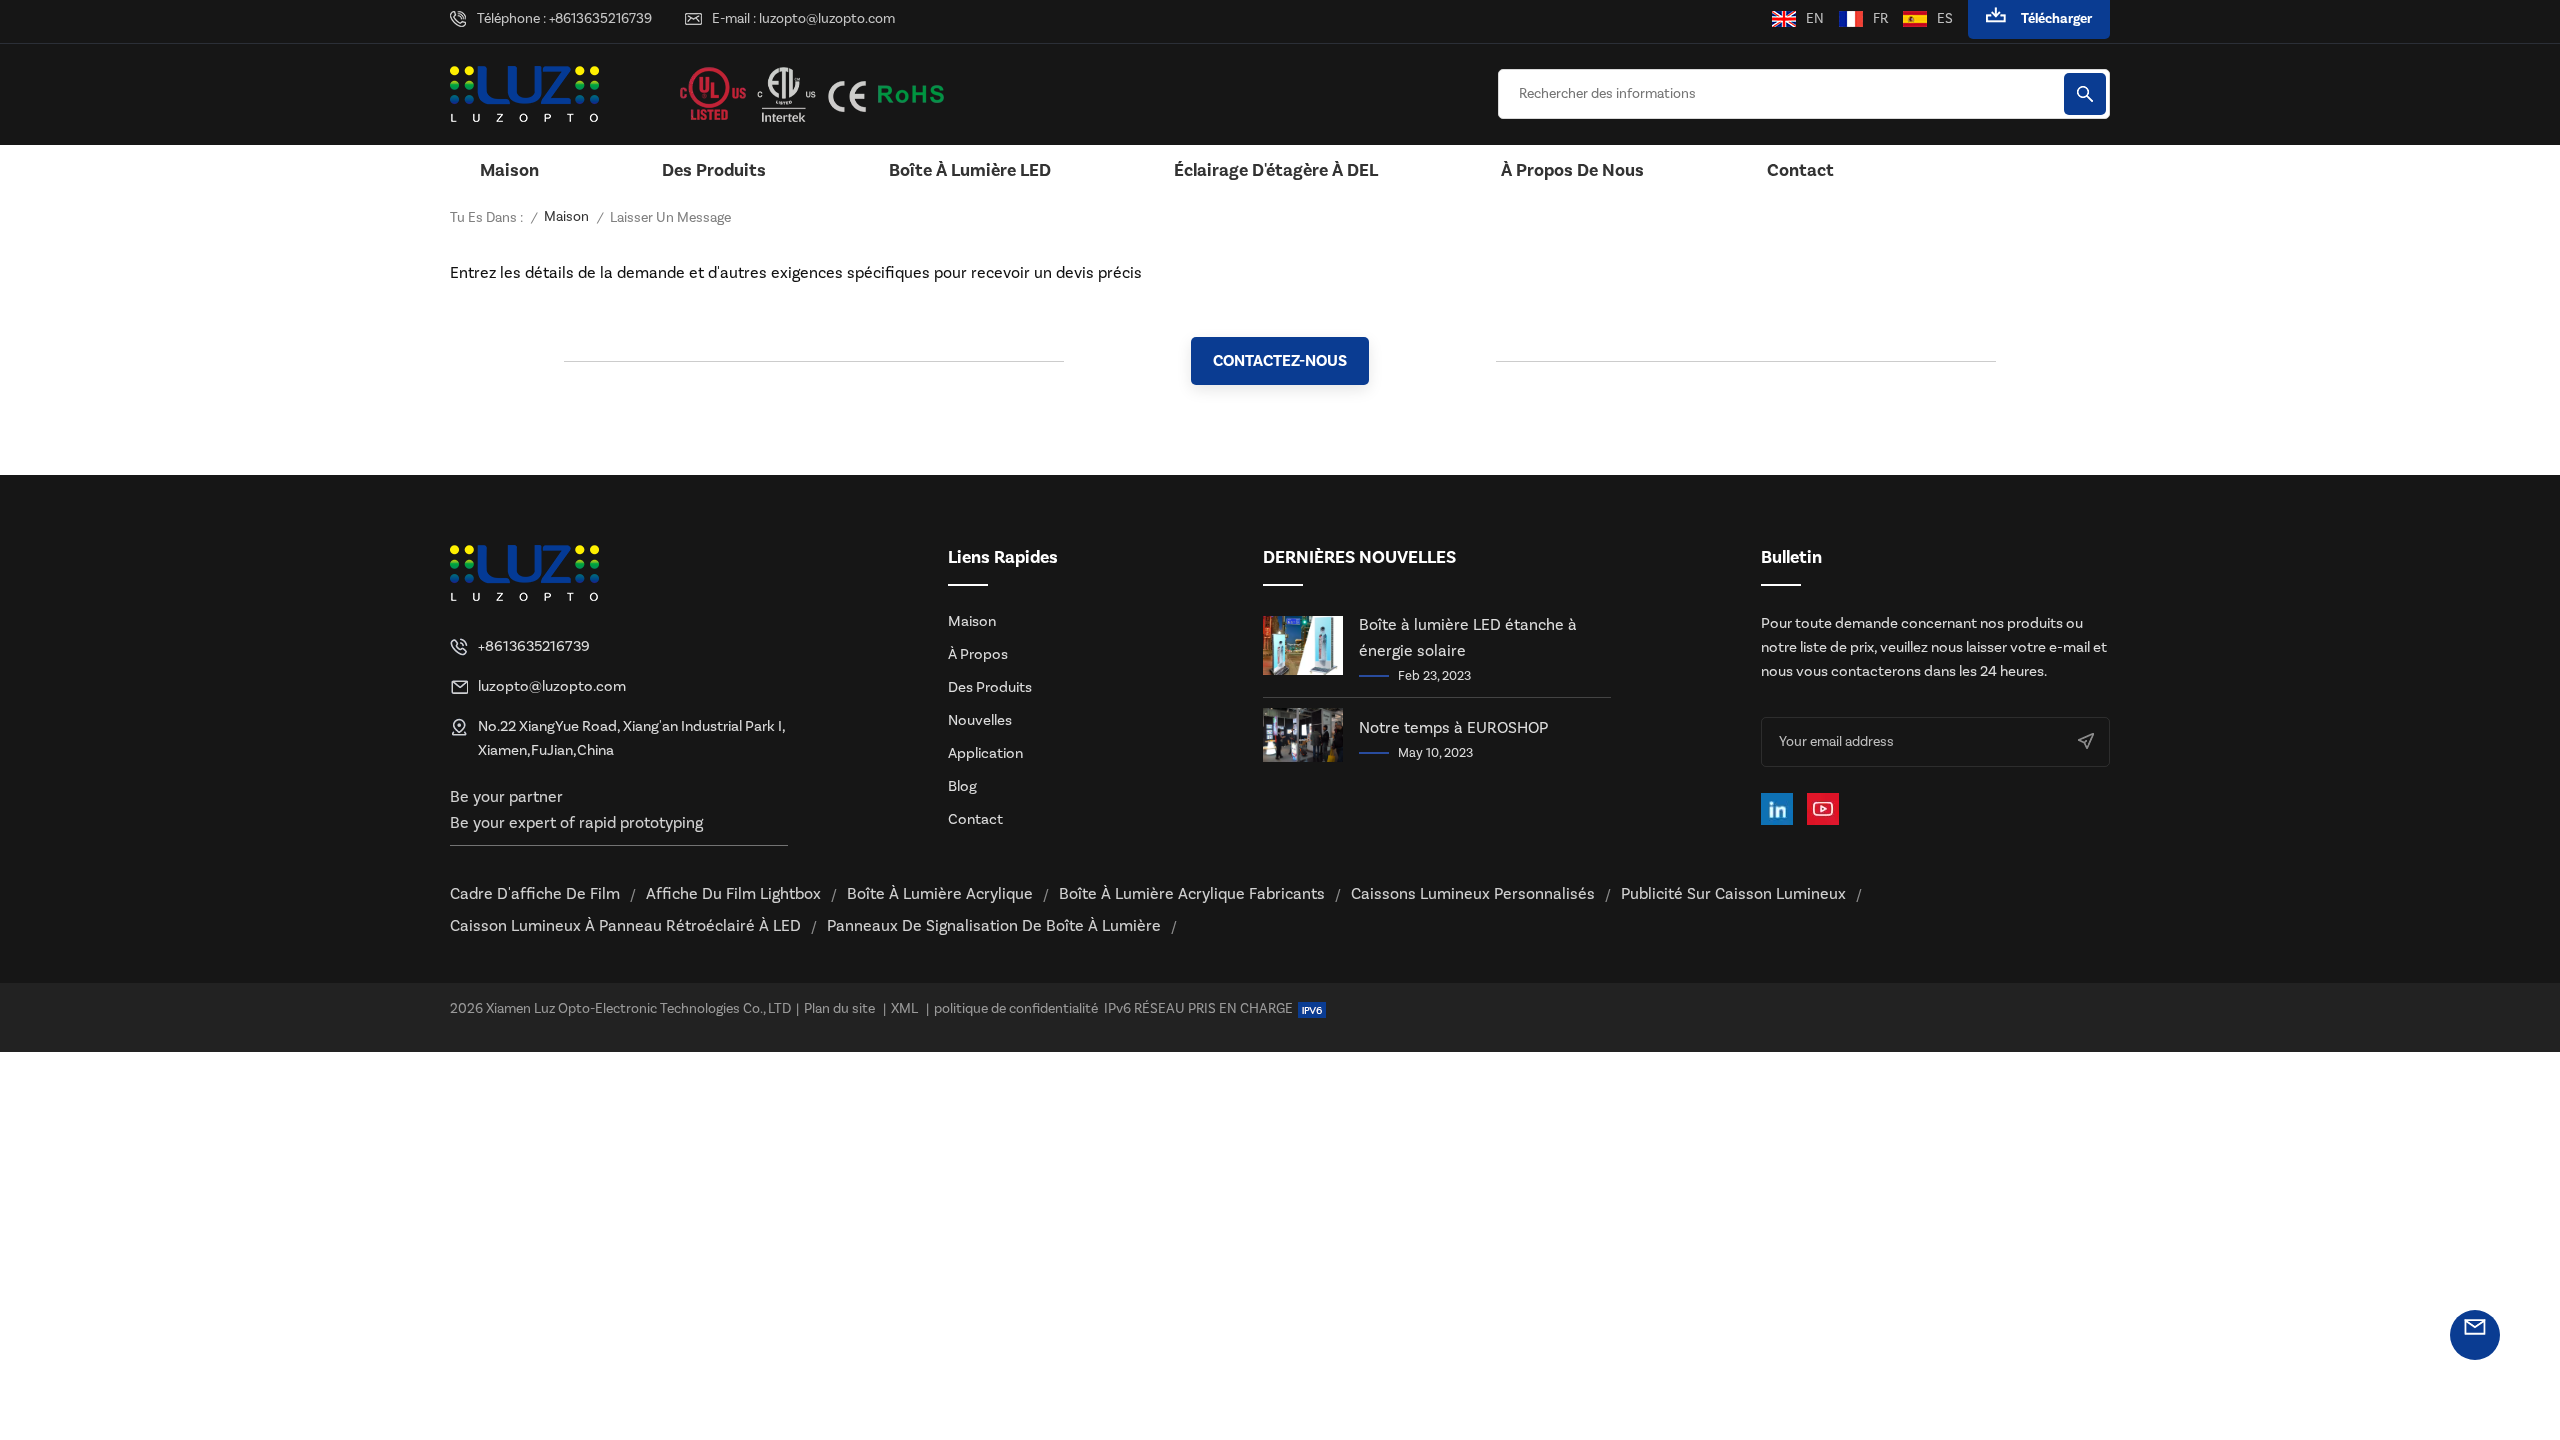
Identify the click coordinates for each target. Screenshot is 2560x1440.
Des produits (714, 170)
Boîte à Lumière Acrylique (940, 894)
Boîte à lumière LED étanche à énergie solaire (1468, 638)
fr (1880, 19)
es (1945, 19)
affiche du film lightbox (733, 894)
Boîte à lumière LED (970, 170)
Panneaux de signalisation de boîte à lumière (994, 926)
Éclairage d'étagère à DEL (1276, 170)
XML (904, 1009)
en (1815, 19)
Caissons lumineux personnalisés (1473, 894)
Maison (509, 170)
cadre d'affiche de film (535, 894)
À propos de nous (1572, 170)
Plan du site (839, 1009)
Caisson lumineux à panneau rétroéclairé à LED (625, 926)
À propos (978, 654)
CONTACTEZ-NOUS (1280, 361)
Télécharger (2056, 19)
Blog (962, 786)
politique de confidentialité (1016, 1009)
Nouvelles (980, 720)
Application (985, 753)
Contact (1800, 170)
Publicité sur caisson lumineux (1733, 894)
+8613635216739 (600, 19)
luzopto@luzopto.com (827, 19)
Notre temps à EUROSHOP (1453, 728)
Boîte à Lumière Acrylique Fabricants (1192, 894)
